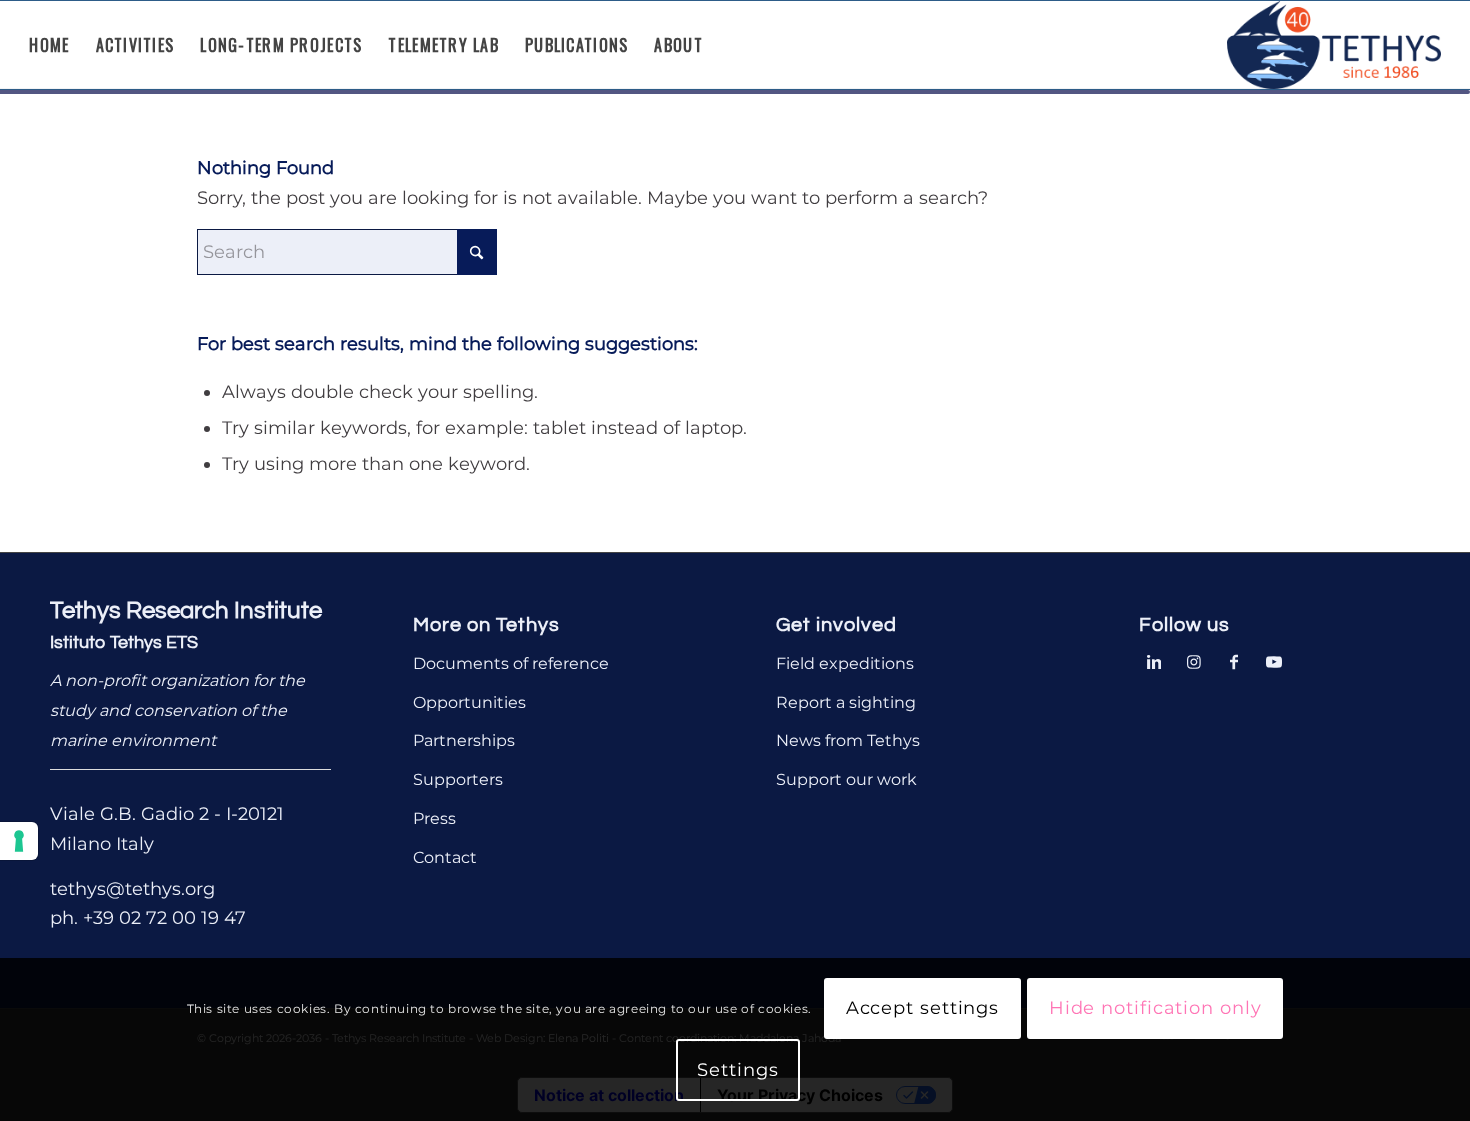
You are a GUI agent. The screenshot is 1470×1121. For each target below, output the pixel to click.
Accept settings (923, 1009)
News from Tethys (848, 740)
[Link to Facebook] (1234, 660)
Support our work (846, 779)
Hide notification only (1155, 1009)
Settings (737, 1070)
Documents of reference (511, 663)
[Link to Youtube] (1274, 660)
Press (434, 818)
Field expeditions (845, 663)
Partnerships (464, 740)
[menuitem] (49, 45)
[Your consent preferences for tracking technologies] (19, 841)
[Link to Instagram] (1194, 660)
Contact (445, 857)
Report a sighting (846, 702)
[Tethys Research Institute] (1334, 45)
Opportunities (469, 702)
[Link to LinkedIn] (1154, 660)
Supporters (458, 779)
